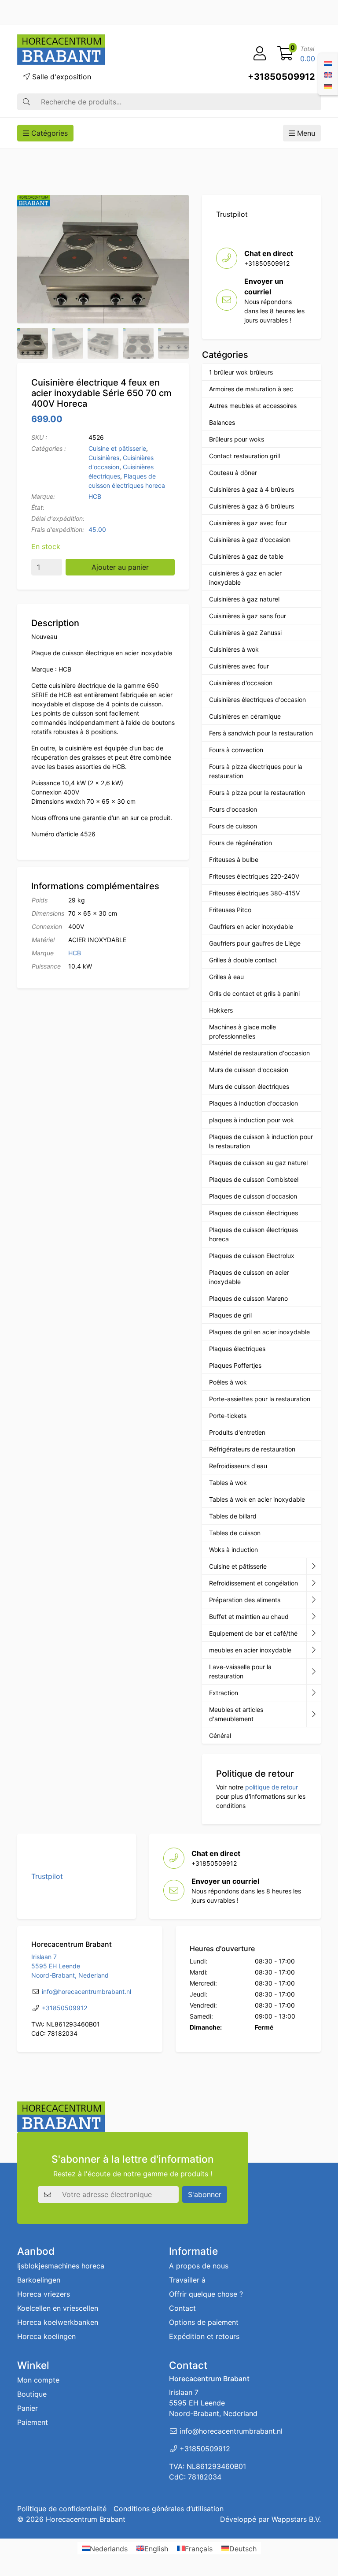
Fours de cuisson (233, 826)
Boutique (32, 2394)
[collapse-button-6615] (314, 1617)
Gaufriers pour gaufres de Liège (255, 943)
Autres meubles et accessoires (253, 406)
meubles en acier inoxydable (250, 1650)
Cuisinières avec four (239, 666)
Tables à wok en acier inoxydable (257, 1499)
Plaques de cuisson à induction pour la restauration (261, 1141)
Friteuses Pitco (230, 910)
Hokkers (221, 1010)
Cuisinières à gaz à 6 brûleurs (252, 506)
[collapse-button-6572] (314, 1633)
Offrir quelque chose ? (206, 2294)
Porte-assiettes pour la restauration (260, 1399)
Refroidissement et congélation (253, 1583)
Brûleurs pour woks (237, 439)
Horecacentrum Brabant (86, 2519)
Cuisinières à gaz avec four (248, 523)
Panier (28, 2408)
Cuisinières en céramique (245, 716)
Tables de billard (233, 1516)
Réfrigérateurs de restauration (252, 1449)
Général (220, 1735)
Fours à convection (236, 750)
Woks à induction (233, 1550)
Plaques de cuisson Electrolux (252, 1256)
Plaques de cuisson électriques (253, 1213)
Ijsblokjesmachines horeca (61, 2266)
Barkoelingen (39, 2280)
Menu (305, 133)
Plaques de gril (230, 1315)
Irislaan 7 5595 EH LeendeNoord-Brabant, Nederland (70, 1966)
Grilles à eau (226, 977)
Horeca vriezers (44, 2294)
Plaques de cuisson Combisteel (254, 1179)
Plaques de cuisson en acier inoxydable (249, 1277)
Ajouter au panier (120, 567)
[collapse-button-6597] (314, 1672)
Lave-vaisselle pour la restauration (240, 1671)
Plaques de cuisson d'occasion (253, 1196)
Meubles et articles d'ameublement (236, 1714)
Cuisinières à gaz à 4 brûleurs (252, 489)
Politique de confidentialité (62, 2509)
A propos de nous (199, 2266)
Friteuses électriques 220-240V (254, 876)
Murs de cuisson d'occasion (249, 1070)
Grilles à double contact (243, 960)
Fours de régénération (241, 843)
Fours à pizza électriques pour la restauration (256, 771)
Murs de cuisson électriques (249, 1086)
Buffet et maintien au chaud (249, 1616)
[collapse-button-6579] (314, 1600)
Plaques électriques (237, 1349)
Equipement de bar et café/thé (253, 1633)
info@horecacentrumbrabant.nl (86, 1991)
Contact (182, 2308)
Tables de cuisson (235, 1533)
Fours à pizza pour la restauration (257, 792)
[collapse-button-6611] (314, 1693)
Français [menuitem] (199, 2548)
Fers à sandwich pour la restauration (261, 733)
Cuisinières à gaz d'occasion (250, 540)
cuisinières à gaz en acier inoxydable (245, 578)
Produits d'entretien (237, 1432)
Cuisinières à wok (234, 649)
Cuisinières (104, 458)
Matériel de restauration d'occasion (259, 1053)
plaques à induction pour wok (252, 1120)
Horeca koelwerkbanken (58, 2322)
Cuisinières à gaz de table (246, 556)
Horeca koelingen (46, 2336)
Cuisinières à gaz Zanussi (245, 633)
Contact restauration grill (244, 456)
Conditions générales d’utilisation (169, 2509)
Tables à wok (228, 1483)
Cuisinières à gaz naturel (244, 599)
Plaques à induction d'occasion (253, 1103)
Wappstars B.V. (296, 2519)
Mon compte (38, 2380)
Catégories (48, 133)
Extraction (224, 1693)
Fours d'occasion (233, 809)
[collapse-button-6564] (314, 1566)
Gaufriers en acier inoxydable (251, 926)
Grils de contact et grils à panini (254, 993)
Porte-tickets (228, 1416)
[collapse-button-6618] (314, 1650)
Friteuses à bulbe (234, 859)
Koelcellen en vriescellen (58, 2308)
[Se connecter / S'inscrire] (260, 54)
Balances (222, 422)
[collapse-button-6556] (314, 1714)
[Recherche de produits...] (26, 102)
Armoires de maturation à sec (251, 389)
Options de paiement (204, 2322)
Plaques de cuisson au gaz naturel (258, 1163)
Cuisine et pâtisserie (117, 448)
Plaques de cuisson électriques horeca (253, 1234)
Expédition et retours (204, 2336)
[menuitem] (328, 63)
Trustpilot (232, 214)
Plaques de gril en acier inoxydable (259, 1332)
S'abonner (205, 2194)
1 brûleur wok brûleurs (241, 372)
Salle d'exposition (61, 77)
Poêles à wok (228, 1382)
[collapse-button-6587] (314, 1583)
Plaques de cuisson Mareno (248, 1298)
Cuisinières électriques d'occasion (257, 700)
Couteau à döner (233, 473)
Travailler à (187, 2280)
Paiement (33, 2422)
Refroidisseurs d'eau (238, 1466)
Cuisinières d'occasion (241, 683)
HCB (95, 496)
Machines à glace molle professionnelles (242, 1032)
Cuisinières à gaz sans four (248, 616)
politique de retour (272, 1787)
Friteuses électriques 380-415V (254, 893)
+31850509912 (281, 77)
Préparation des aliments (245, 1600)
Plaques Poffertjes (235, 1365)
